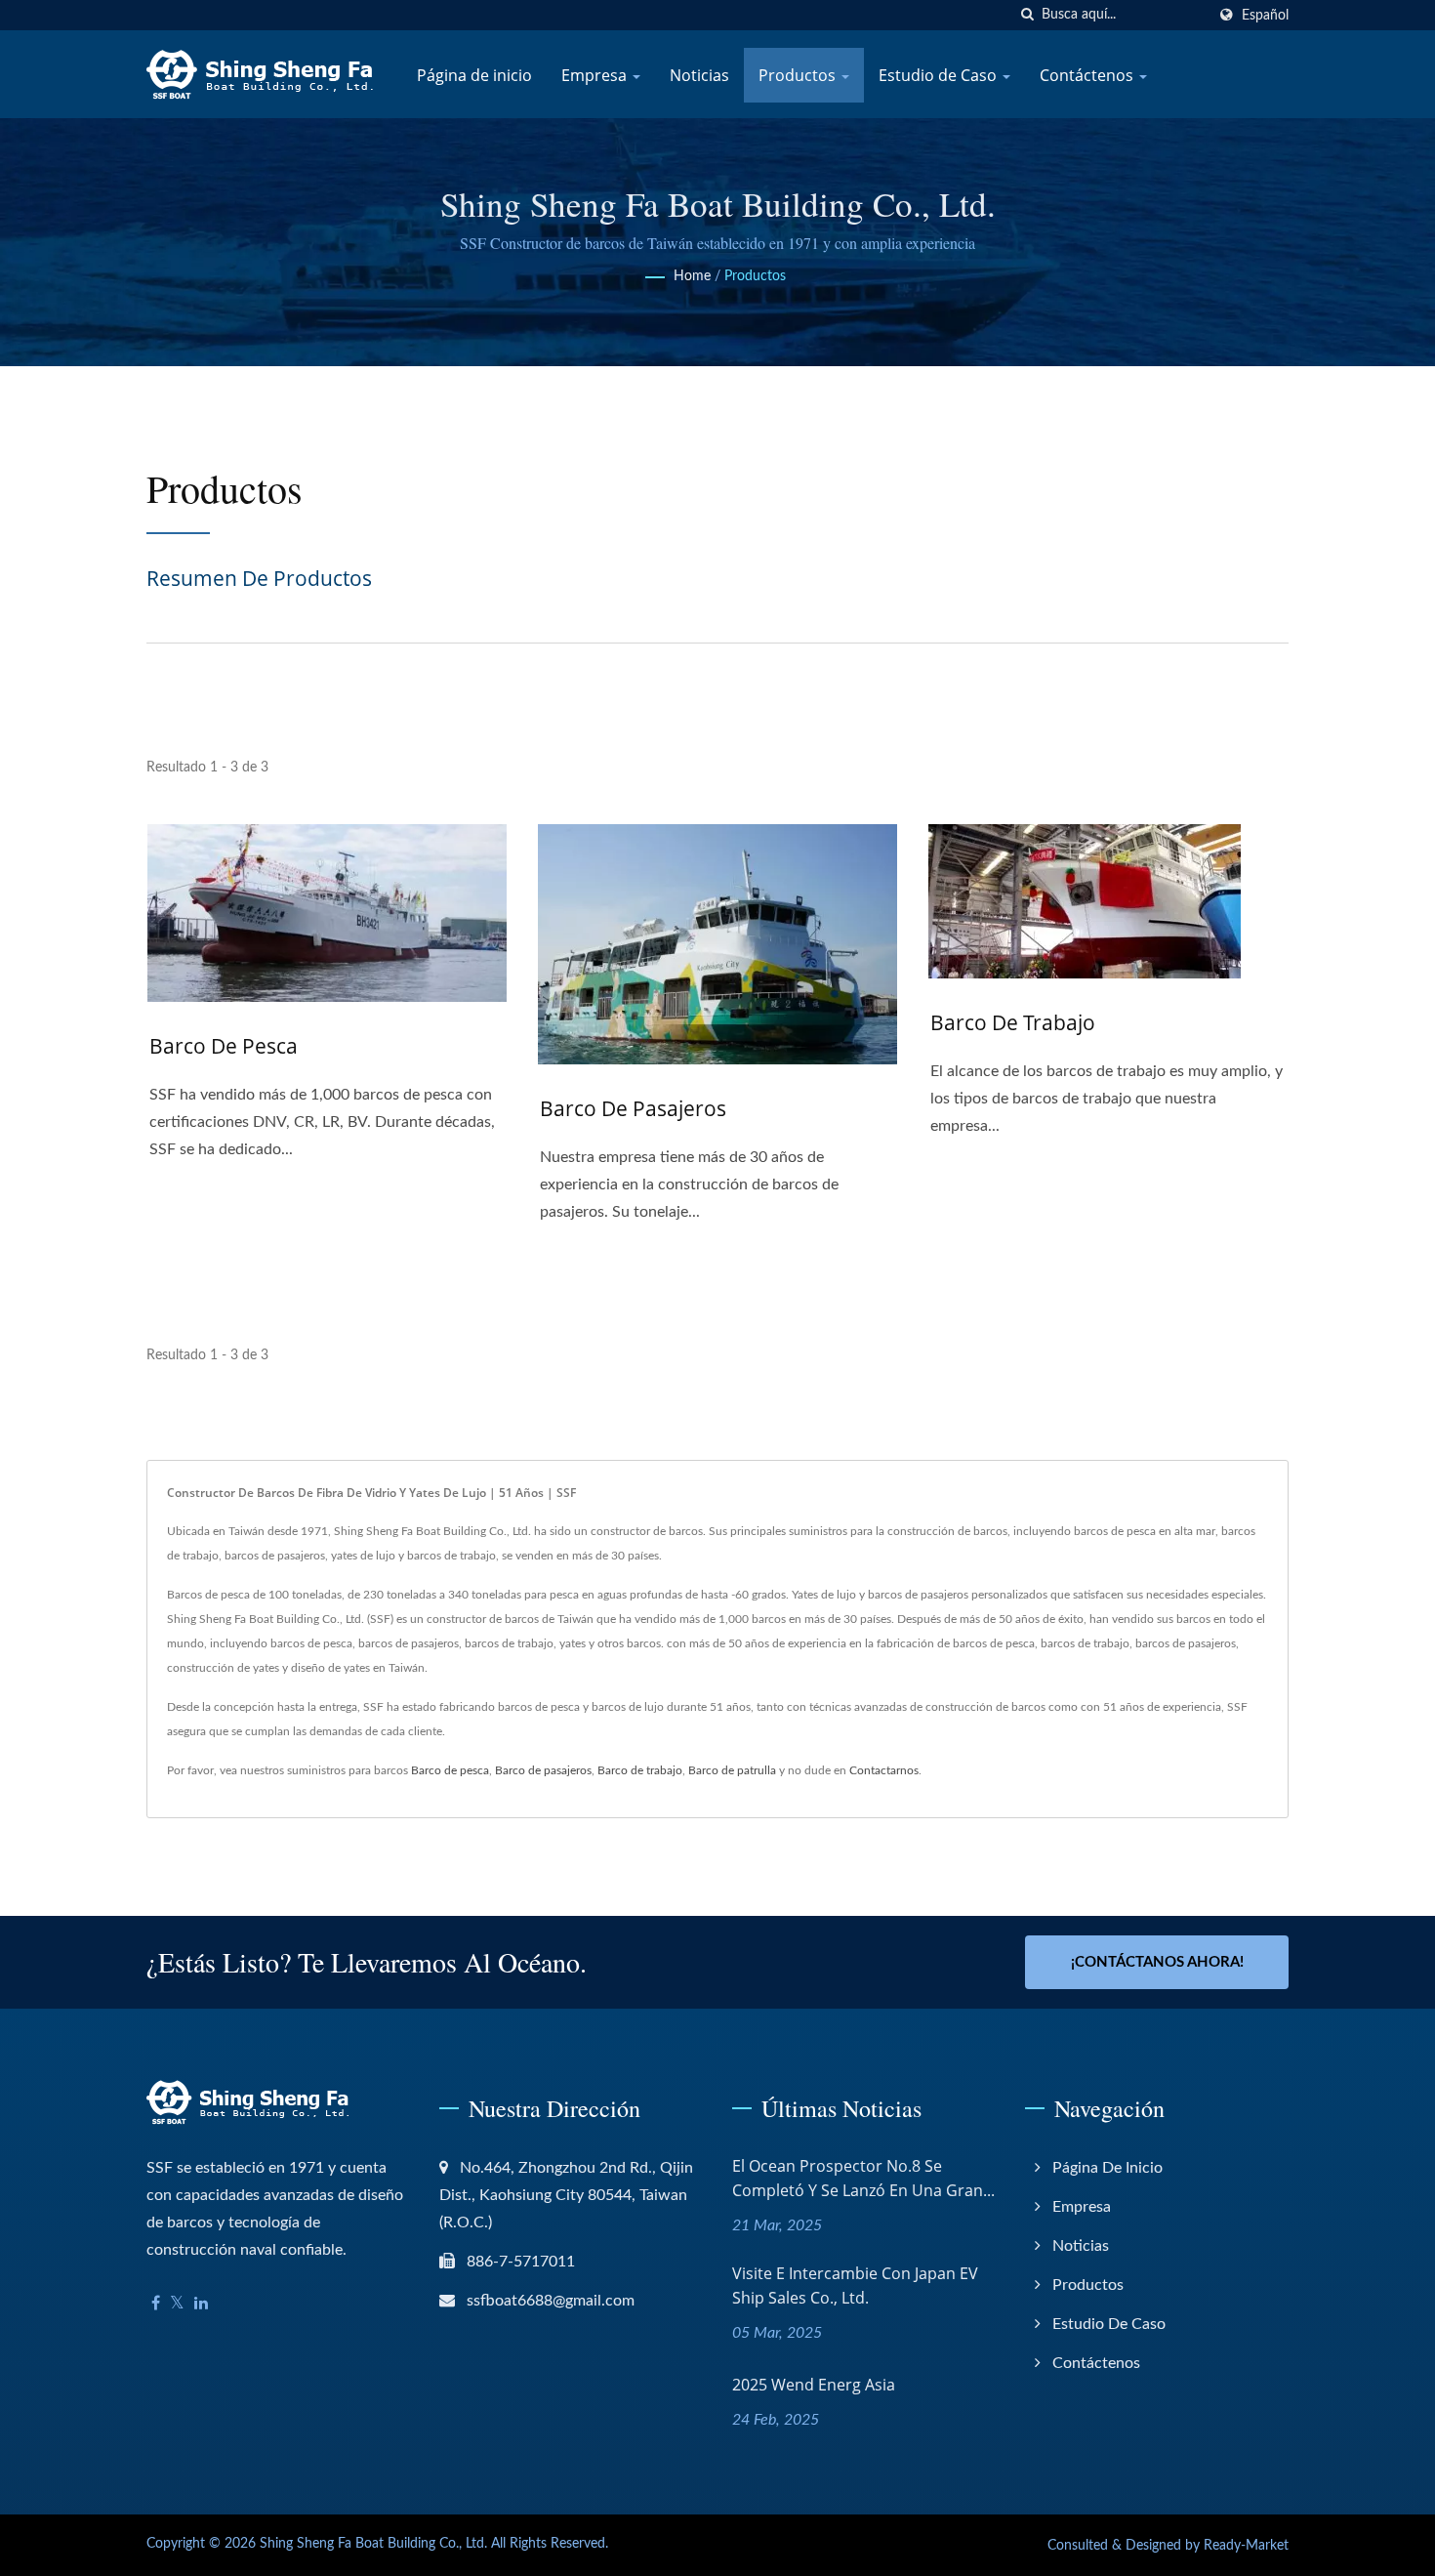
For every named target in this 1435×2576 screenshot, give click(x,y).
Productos (799, 75)
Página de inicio (474, 75)
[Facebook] (156, 2304)
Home (692, 276)
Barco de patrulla (732, 1770)
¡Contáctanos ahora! (1157, 1962)
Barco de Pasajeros (633, 1108)
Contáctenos (1088, 75)
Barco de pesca (224, 1046)
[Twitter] (177, 2304)
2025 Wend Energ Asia (814, 2385)
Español (1265, 15)
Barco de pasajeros (543, 1770)
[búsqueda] (1027, 15)
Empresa (596, 75)
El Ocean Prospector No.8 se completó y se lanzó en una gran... (863, 2178)
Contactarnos (884, 1770)
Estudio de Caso (940, 75)
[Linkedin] (201, 2304)
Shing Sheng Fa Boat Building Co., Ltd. (373, 2544)
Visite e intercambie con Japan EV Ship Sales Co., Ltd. (855, 2285)
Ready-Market (1246, 2546)
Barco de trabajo (1013, 1022)
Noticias (699, 75)
